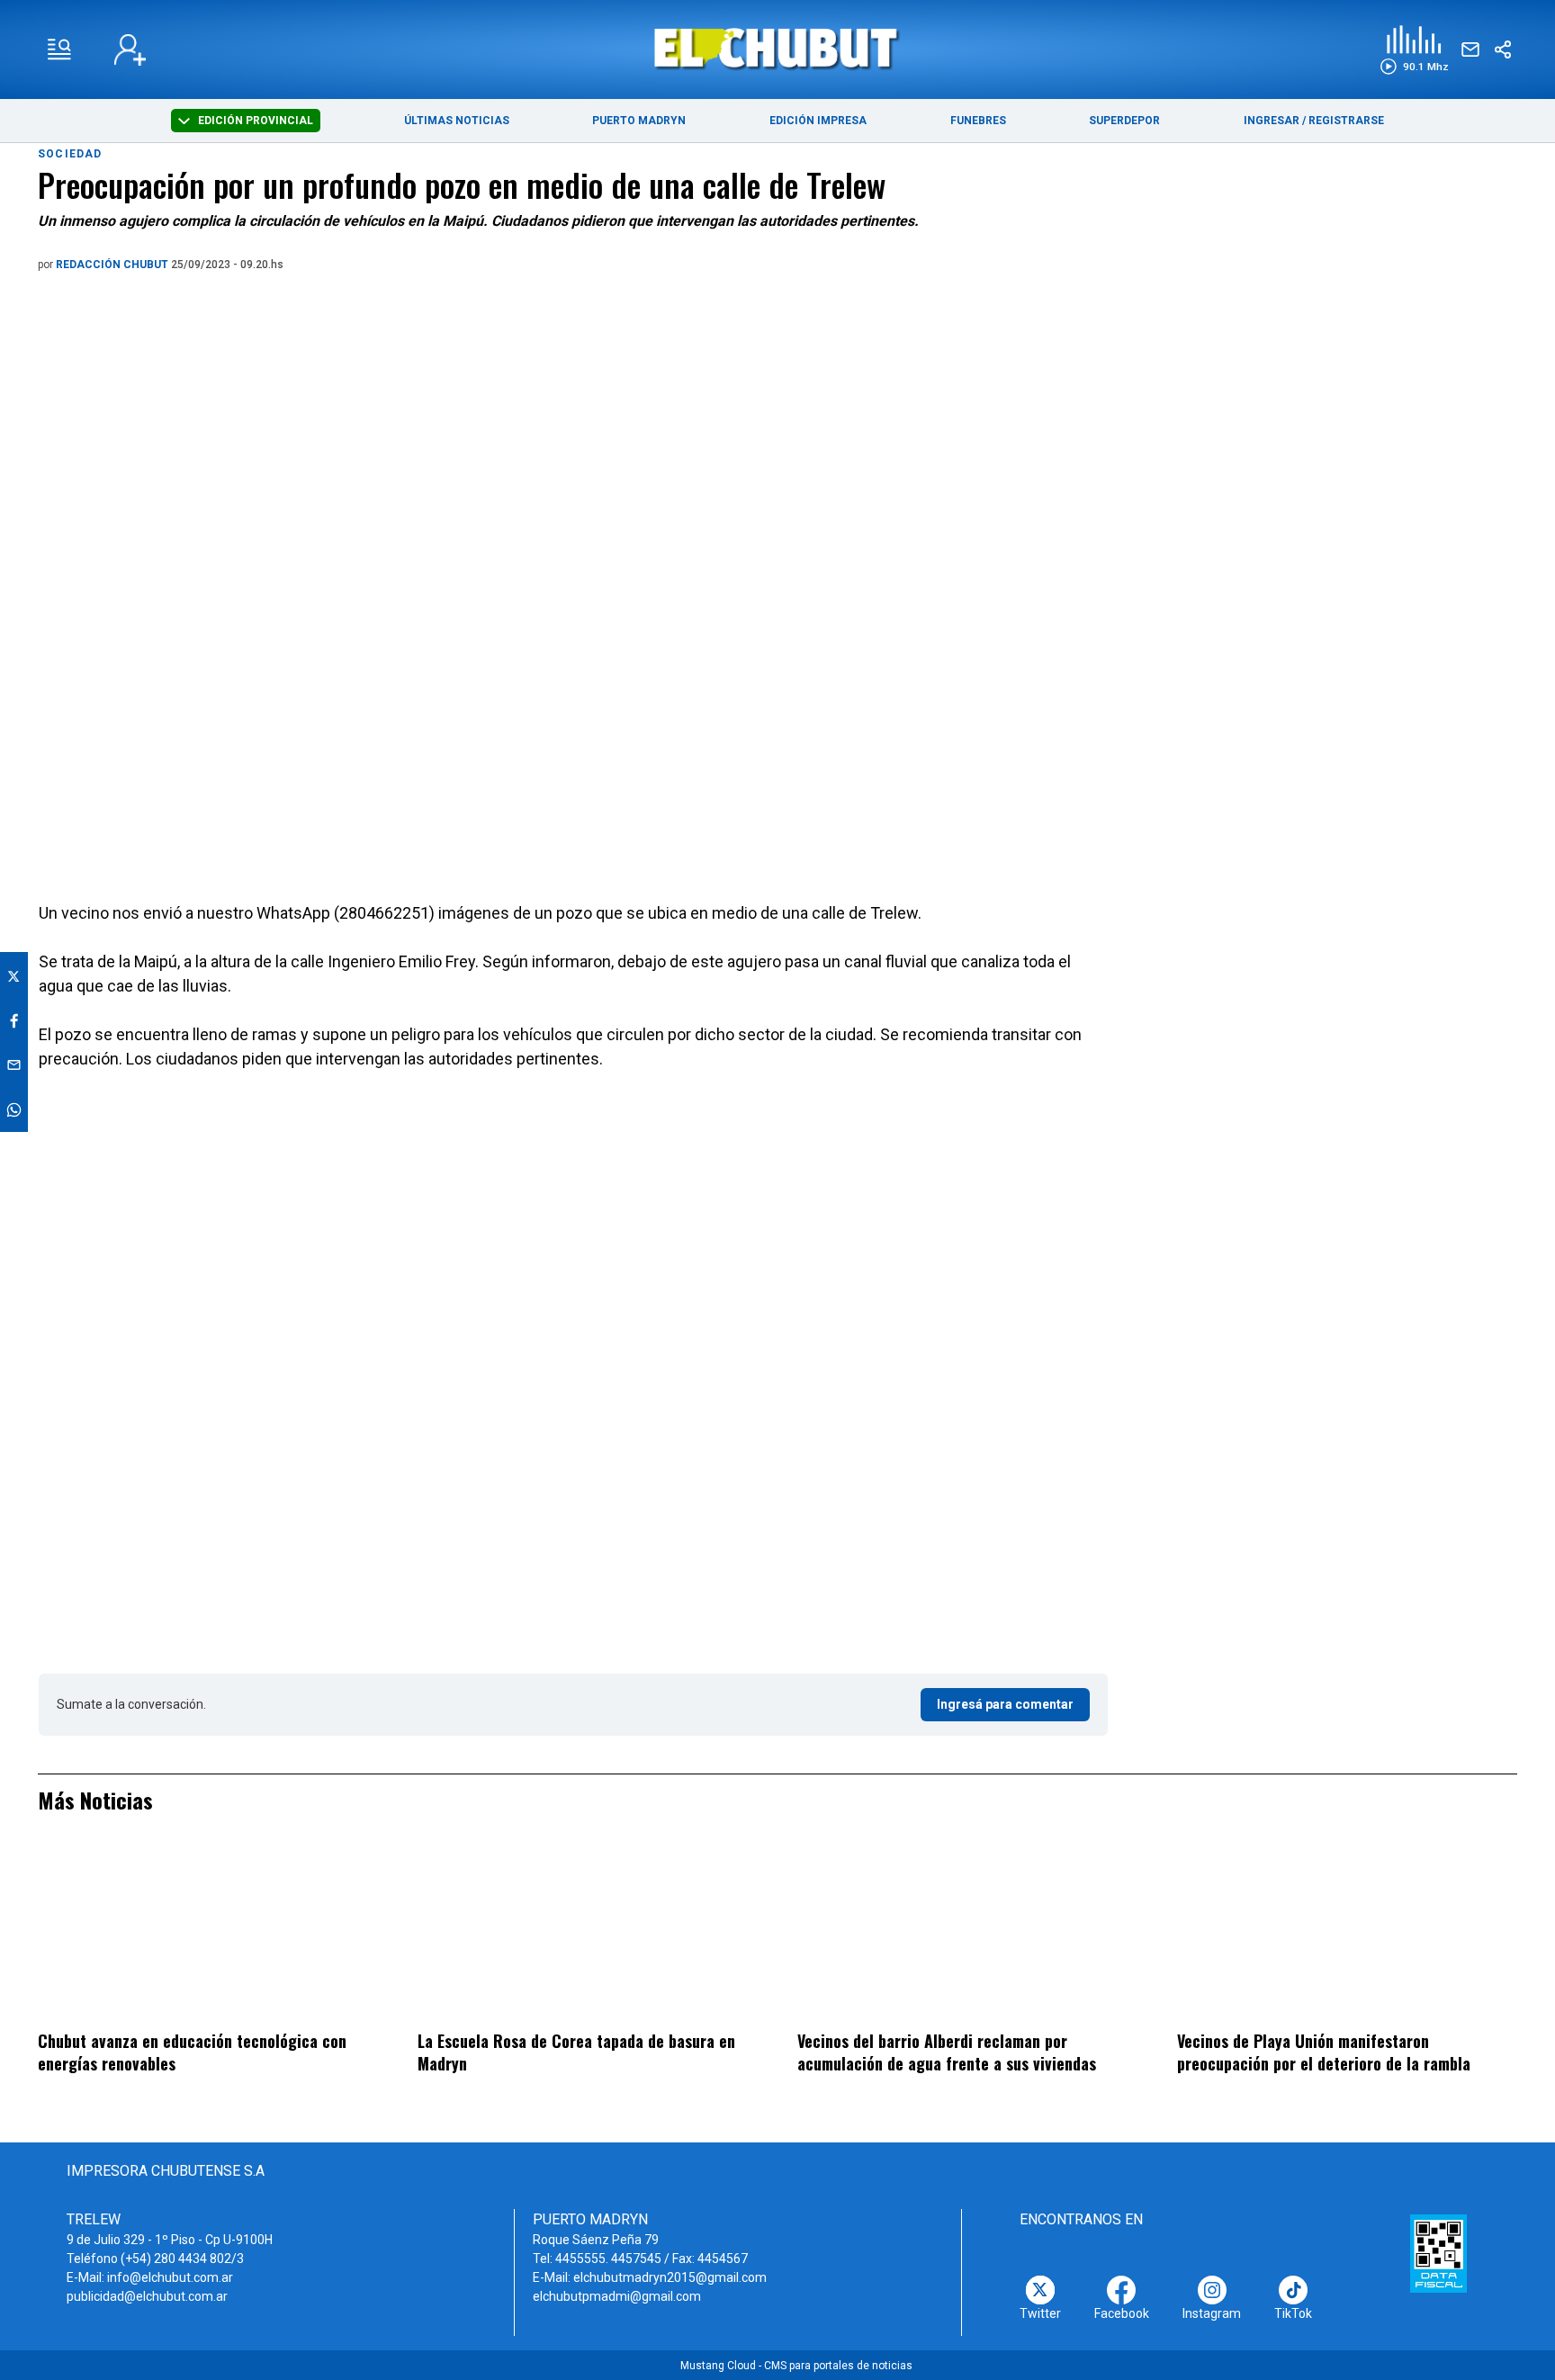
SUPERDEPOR (1124, 121)
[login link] (130, 50)
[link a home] (778, 48)
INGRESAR (1272, 121)
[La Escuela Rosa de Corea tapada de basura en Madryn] (588, 1934)
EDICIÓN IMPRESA (818, 121)
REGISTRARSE (1346, 121)
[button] (1414, 50)
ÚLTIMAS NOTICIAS (457, 121)
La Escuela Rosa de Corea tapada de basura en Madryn (576, 2052)
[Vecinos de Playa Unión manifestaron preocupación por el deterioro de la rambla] (1347, 1934)
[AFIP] (1438, 2253)
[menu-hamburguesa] (59, 49)
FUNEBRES (978, 121)
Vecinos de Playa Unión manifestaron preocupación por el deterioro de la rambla (1324, 2052)
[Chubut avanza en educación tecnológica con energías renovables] (208, 1934)
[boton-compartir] (1503, 49)
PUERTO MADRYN (639, 121)
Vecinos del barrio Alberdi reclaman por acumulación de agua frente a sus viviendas (947, 2052)
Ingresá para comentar (1005, 1704)
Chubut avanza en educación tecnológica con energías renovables (192, 2052)
